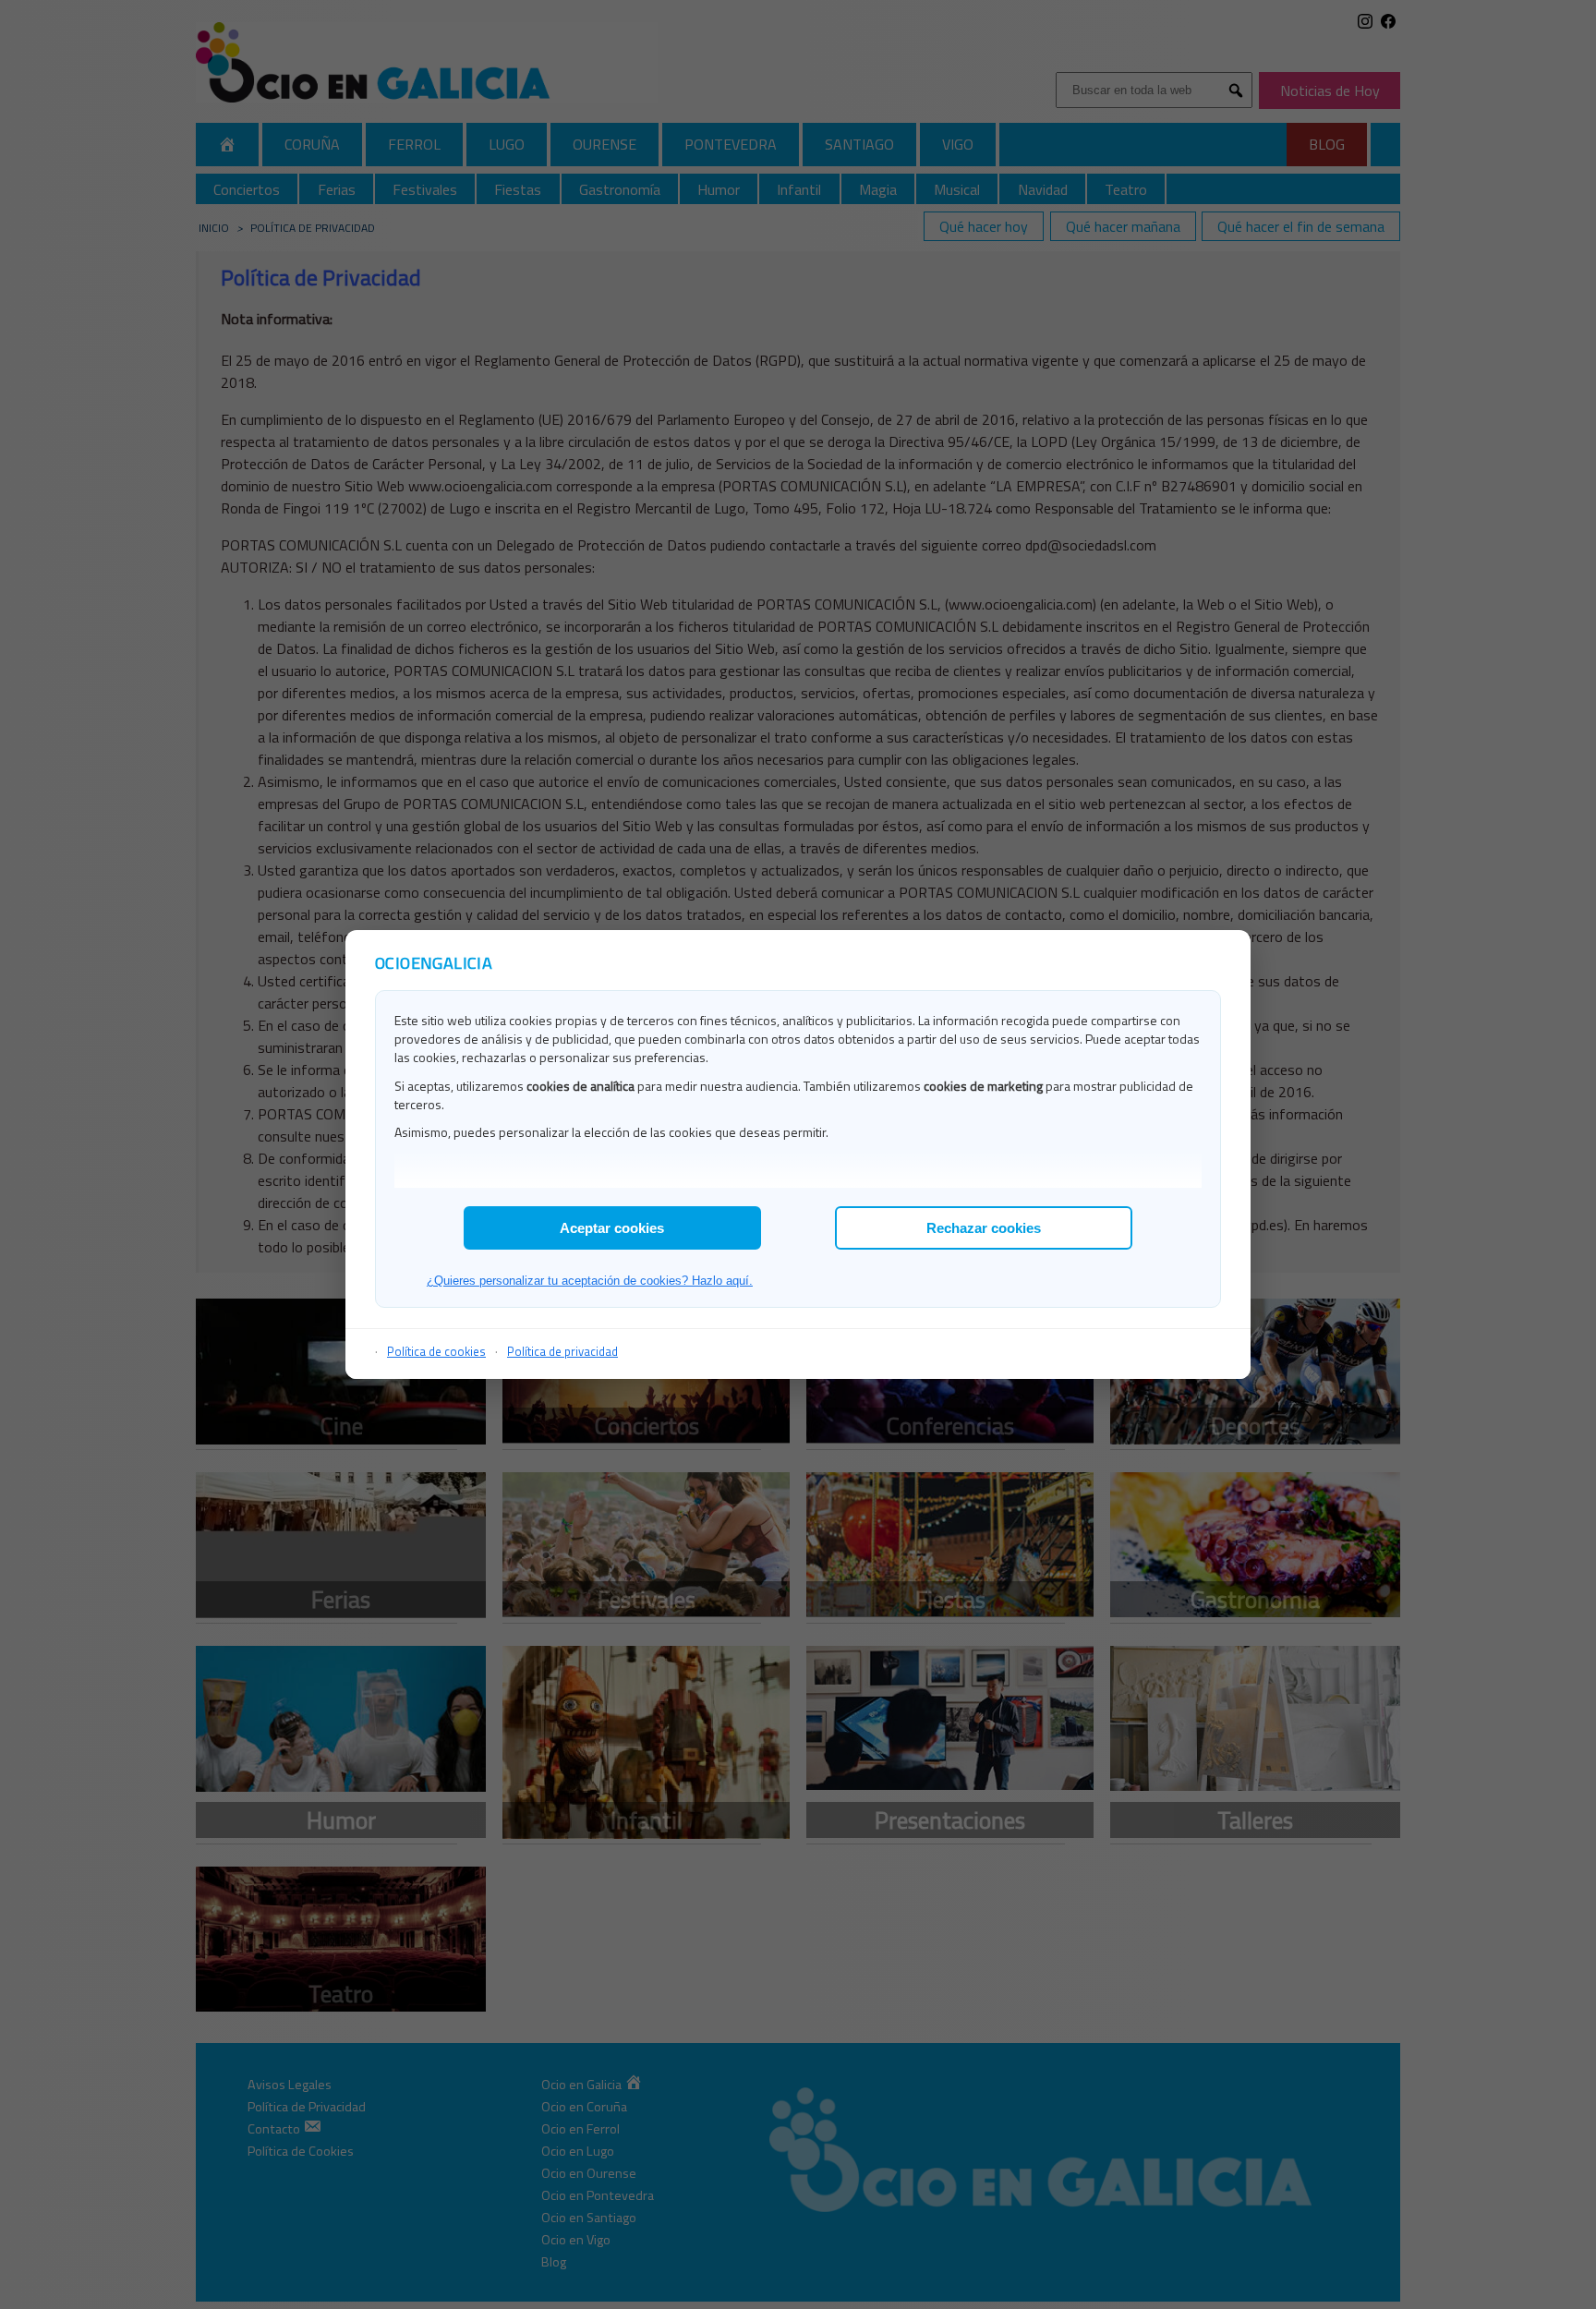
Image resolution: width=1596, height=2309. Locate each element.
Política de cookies (436, 1351)
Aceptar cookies (612, 1228)
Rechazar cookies (984, 1228)
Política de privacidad (562, 1351)
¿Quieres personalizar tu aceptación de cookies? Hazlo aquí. (590, 1281)
